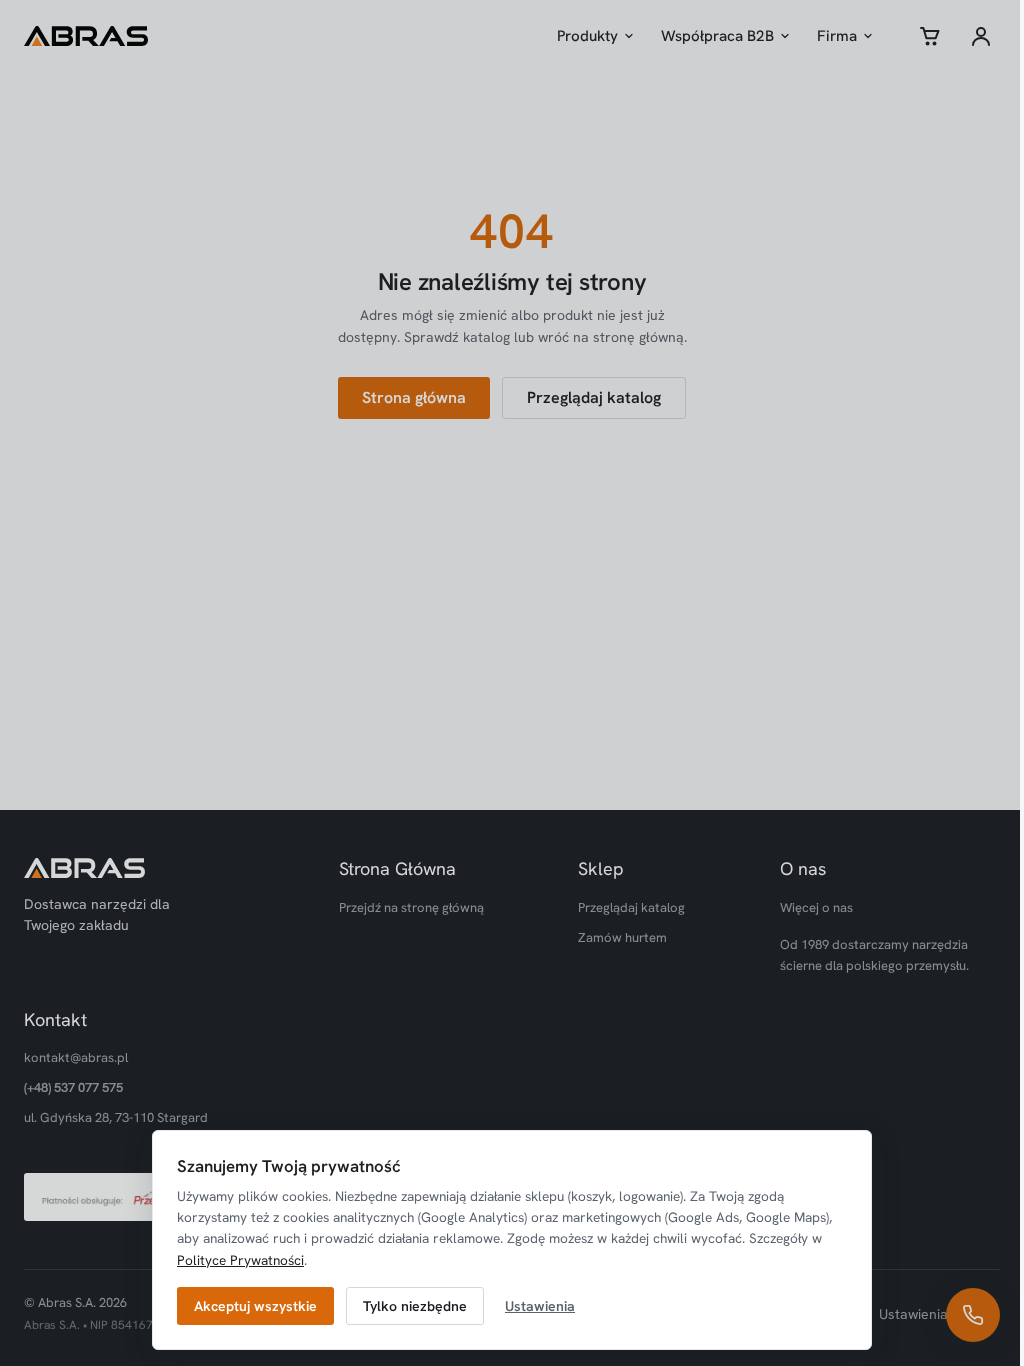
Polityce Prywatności (240, 1260)
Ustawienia (540, 1306)
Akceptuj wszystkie (255, 1306)
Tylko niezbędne (415, 1306)
